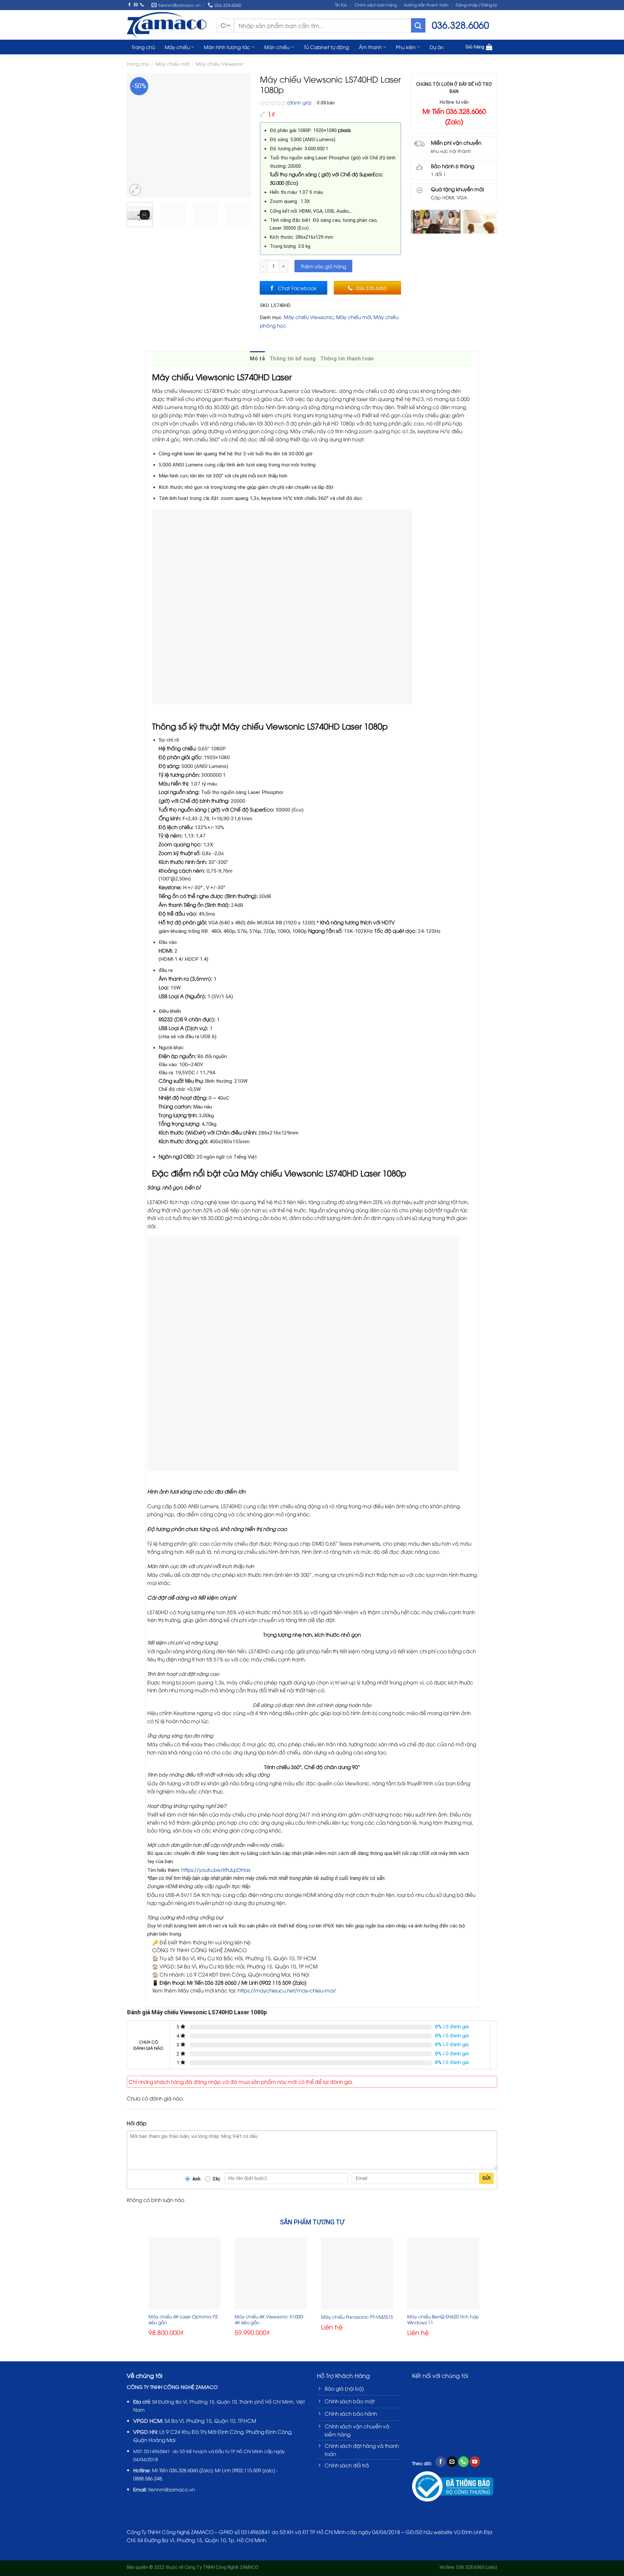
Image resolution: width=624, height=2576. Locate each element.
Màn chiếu (277, 47)
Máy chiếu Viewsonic (220, 64)
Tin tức (341, 5)
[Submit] (418, 25)
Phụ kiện (406, 47)
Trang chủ (143, 47)
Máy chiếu (177, 47)
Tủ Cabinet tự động (326, 47)
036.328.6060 (184, 2470)
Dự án (437, 47)
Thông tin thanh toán (347, 359)
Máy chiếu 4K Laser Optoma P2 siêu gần (183, 2319)
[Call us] (142, 5)
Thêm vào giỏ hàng (323, 266)
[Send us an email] (136, 5)
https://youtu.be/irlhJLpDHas (216, 1869)
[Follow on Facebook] (130, 5)
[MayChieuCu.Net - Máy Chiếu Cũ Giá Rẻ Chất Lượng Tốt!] (167, 25)
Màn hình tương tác (227, 47)
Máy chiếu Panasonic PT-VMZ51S (357, 2317)
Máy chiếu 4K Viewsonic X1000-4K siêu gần (270, 2319)
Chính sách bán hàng (376, 5)
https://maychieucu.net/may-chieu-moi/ (287, 1990)
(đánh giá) (300, 102)
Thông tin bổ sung (292, 359)
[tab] (257, 359)
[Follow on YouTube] (475, 2462)
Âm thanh (370, 47)
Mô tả (257, 359)
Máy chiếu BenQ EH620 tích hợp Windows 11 (443, 2319)
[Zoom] (135, 190)
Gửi (486, 2178)
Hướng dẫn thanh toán (426, 5)
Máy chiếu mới (172, 64)
